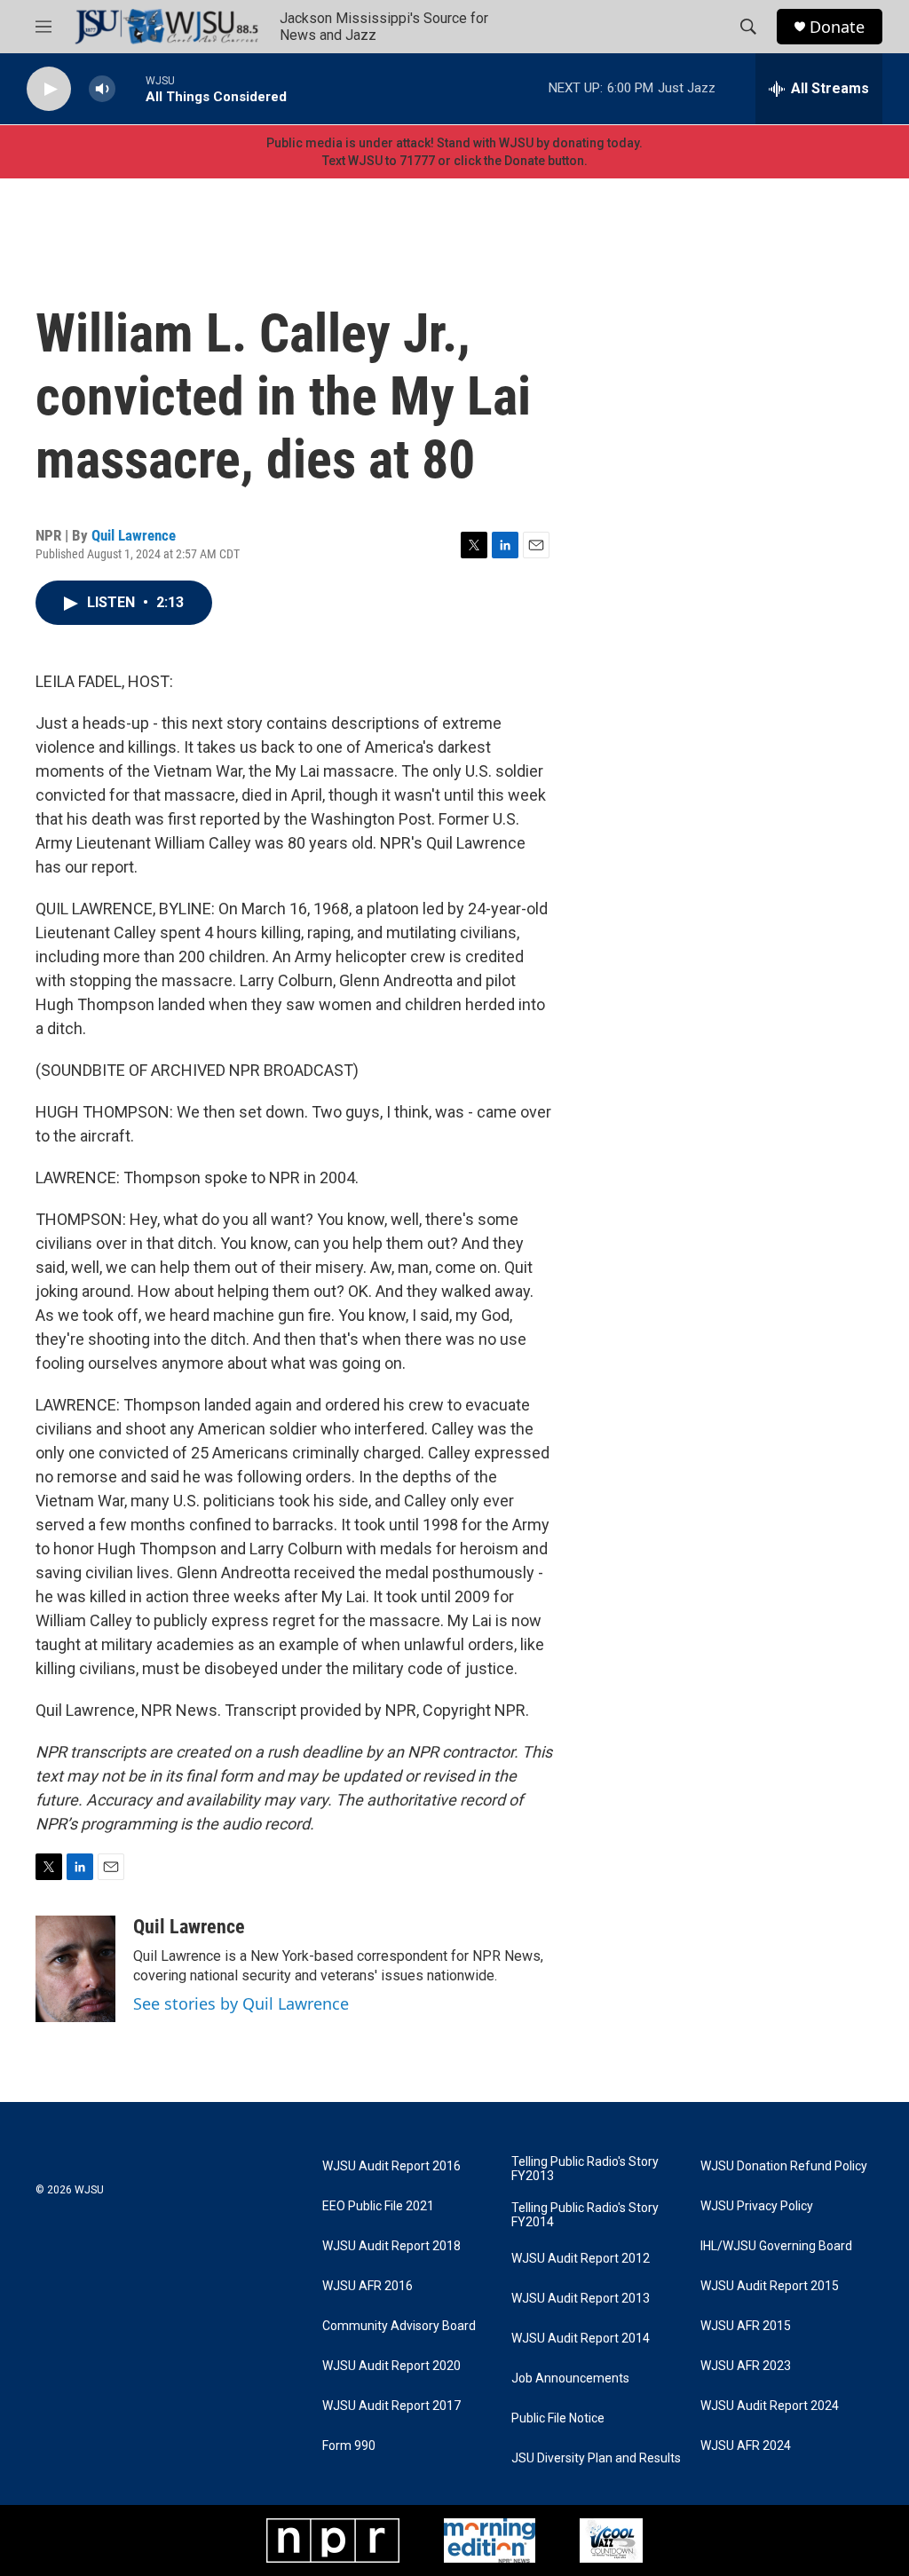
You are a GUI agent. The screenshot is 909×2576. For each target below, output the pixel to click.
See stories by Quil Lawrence (241, 2003)
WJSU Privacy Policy (757, 2206)
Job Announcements (570, 2378)
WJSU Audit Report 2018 (391, 2246)
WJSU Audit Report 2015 (770, 2286)
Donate (837, 27)
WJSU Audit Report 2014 (581, 2339)
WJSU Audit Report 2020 (391, 2366)
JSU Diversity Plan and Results (596, 2458)
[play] (49, 89)
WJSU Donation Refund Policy (784, 2166)
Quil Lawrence (134, 535)
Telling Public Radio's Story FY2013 (585, 2169)
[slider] (130, 88)
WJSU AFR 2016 (368, 2286)
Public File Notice (558, 2418)
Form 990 (349, 2446)
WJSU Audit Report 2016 (391, 2166)
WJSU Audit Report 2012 (581, 2259)
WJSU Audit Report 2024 (770, 2406)
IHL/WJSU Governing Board (776, 2246)
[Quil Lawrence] (75, 1969)
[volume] (102, 89)
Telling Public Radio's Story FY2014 (585, 2215)
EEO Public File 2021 (378, 2206)
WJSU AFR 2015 (746, 2326)
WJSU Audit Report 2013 (581, 2299)
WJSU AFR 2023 (746, 2366)
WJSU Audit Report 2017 (391, 2406)
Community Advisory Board (399, 2326)
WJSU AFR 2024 (746, 2446)
